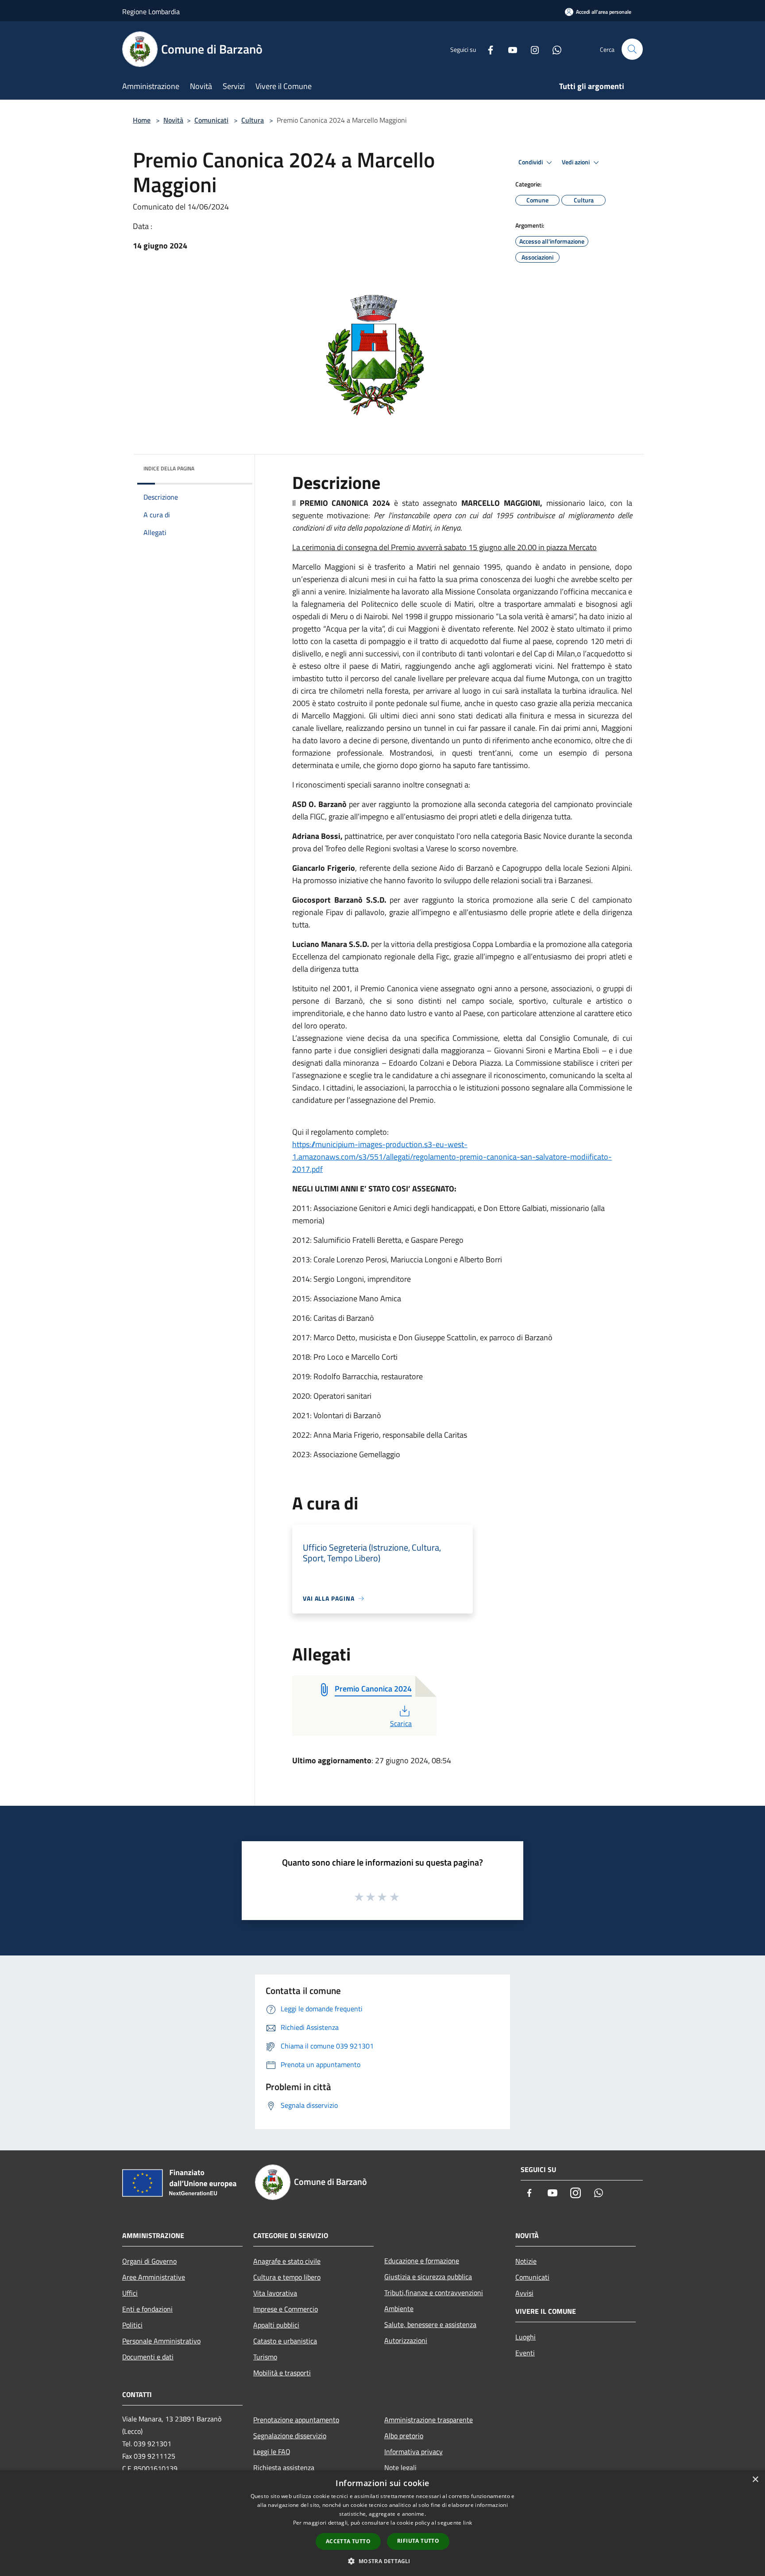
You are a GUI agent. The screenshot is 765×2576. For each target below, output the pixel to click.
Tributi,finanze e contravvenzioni (434, 2293)
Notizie (526, 2261)
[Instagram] (531, 49)
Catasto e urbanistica (285, 2341)
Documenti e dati (148, 2357)
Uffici (130, 2293)
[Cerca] (632, 49)
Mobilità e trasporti (282, 2373)
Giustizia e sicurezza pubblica (428, 2277)
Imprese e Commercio (286, 2309)
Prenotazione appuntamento (296, 2420)
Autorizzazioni (406, 2340)
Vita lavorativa (275, 2293)
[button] (382, 2561)
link (467, 2523)
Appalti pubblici (276, 2325)
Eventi (525, 2353)
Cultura (253, 120)
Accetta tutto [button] (348, 2541)
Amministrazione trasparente (429, 2420)
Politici (132, 2325)
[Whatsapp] (553, 49)
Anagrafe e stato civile (287, 2261)
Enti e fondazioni (147, 2309)
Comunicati (211, 120)
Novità (173, 120)
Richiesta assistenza (284, 2467)
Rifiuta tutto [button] (418, 2541)
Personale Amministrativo (161, 2341)
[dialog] (382, 2523)
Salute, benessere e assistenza (430, 2324)
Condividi (531, 162)
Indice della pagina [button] (169, 468)
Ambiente (399, 2308)
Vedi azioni (576, 162)
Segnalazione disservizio (290, 2436)
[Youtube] (509, 49)
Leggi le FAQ (272, 2452)
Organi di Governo (149, 2261)
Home (142, 120)
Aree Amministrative (154, 2277)
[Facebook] (487, 49)
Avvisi (524, 2293)
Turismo (265, 2357)
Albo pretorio (404, 2436)
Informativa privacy (413, 2452)
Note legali (400, 2467)
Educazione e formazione (422, 2261)
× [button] (755, 2480)
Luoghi (525, 2337)
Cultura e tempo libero (287, 2277)
